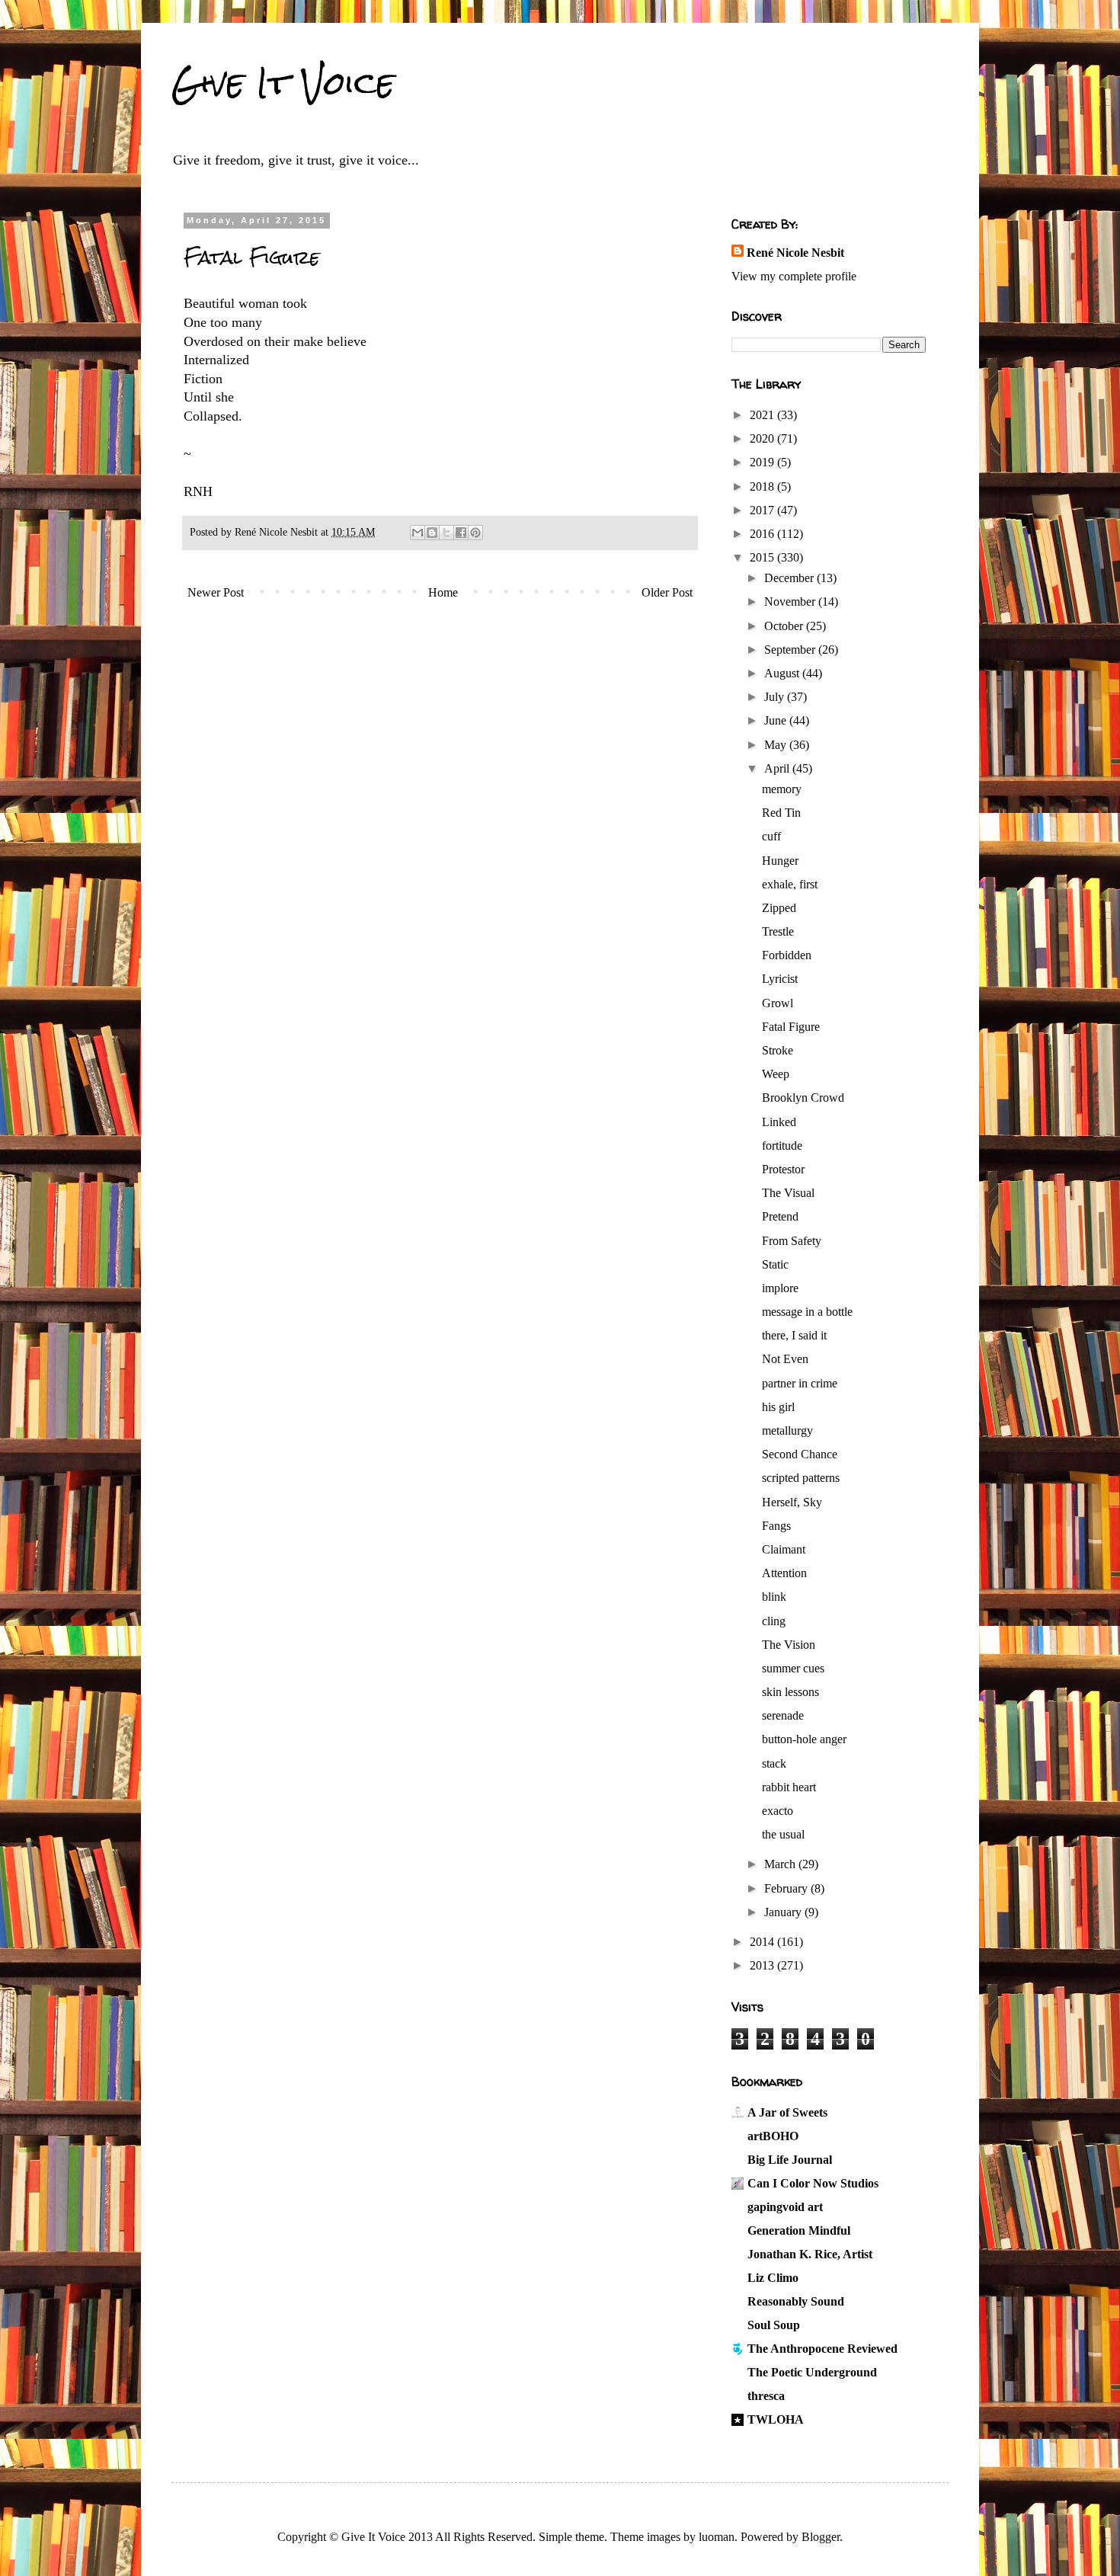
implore (780, 1288)
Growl (778, 1003)
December (790, 578)
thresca (766, 2396)
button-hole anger (804, 1739)
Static (775, 1264)
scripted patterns (801, 1478)
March (781, 1864)
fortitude (782, 1146)
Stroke (778, 1050)
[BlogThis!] (432, 533)
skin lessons (790, 1692)
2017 (763, 510)
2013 (763, 1965)
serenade (783, 1715)
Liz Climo (773, 2278)
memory (782, 789)
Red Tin (781, 813)
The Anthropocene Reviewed (822, 2349)
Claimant (784, 1549)
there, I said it (794, 1335)
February (787, 1888)
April (778, 768)
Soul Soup (774, 2325)
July (776, 697)
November (791, 602)
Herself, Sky (792, 1502)
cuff (771, 836)
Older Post (667, 592)
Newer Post (216, 592)
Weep (776, 1074)
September (791, 650)
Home (443, 592)
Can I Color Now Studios (813, 2183)
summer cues (793, 1668)
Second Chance (800, 1454)
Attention (784, 1573)
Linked (779, 1122)
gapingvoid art (785, 2207)
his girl (778, 1407)
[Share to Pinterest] (475, 533)
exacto (778, 1811)
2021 (763, 415)
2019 (763, 462)
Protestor (783, 1169)
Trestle (778, 931)
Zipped (779, 908)
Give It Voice (283, 83)
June (777, 720)
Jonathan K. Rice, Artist (810, 2254)
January (784, 1912)
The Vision (789, 1645)
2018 (763, 486)
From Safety (792, 1241)
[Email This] (418, 533)
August (783, 673)
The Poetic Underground (812, 2372)
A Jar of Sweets (787, 2112)
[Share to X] (446, 533)
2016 (763, 534)
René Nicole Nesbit (795, 253)
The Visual (788, 1193)
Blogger (821, 2537)
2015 (763, 557)
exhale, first (790, 884)
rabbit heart (789, 1787)
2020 (763, 438)
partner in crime (800, 1383)
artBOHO (773, 2136)
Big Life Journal (790, 2160)
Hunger (780, 861)
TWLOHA (776, 2419)
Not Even (785, 1359)
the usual (783, 1834)
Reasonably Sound (796, 2301)
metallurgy (787, 1430)
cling (774, 1621)
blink (774, 1597)
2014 (763, 1942)
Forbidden (787, 955)
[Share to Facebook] (461, 533)
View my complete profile (794, 276)
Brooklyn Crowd (803, 1098)
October (785, 626)
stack (774, 1763)
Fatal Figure (791, 1027)
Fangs (776, 1526)
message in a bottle (807, 1312)
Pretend (780, 1216)
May (777, 745)
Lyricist (780, 979)
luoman (717, 2537)
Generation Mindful (799, 2230)
